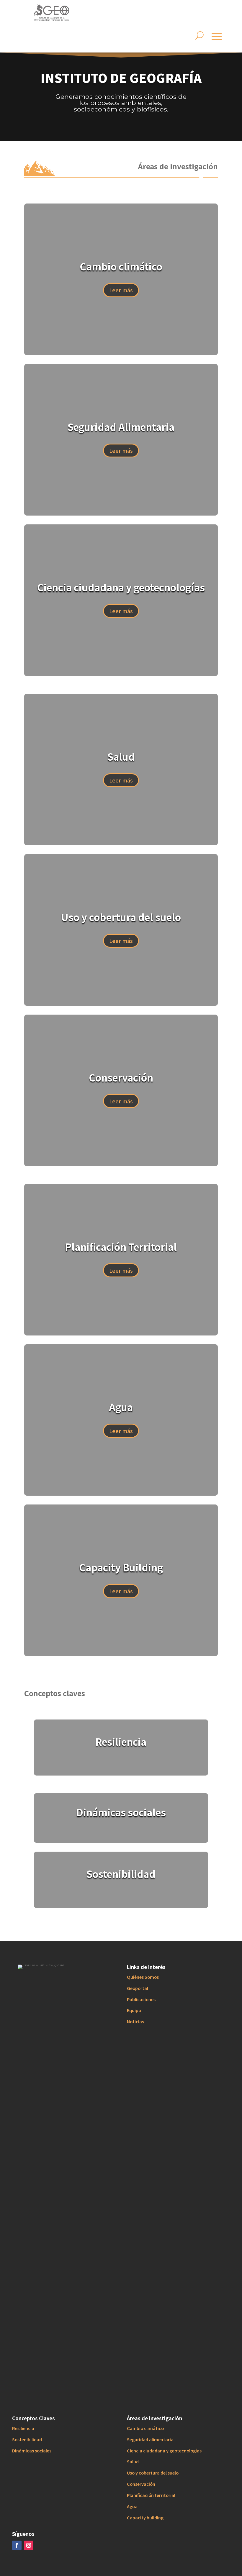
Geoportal (138, 1988)
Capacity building (145, 2517)
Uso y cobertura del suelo (153, 2473)
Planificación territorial (151, 2495)
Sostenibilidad (27, 2439)
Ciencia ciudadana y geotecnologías (164, 2451)
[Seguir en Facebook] (17, 2545)
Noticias (135, 2021)
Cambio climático (145, 2428)
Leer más (121, 290)
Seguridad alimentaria (150, 2439)
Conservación (141, 2484)
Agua (132, 2506)
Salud (133, 2461)
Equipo (134, 2010)
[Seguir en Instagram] (29, 2545)
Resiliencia (23, 2428)
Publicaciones (141, 1999)
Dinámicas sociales (32, 2451)
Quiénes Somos (143, 1977)
